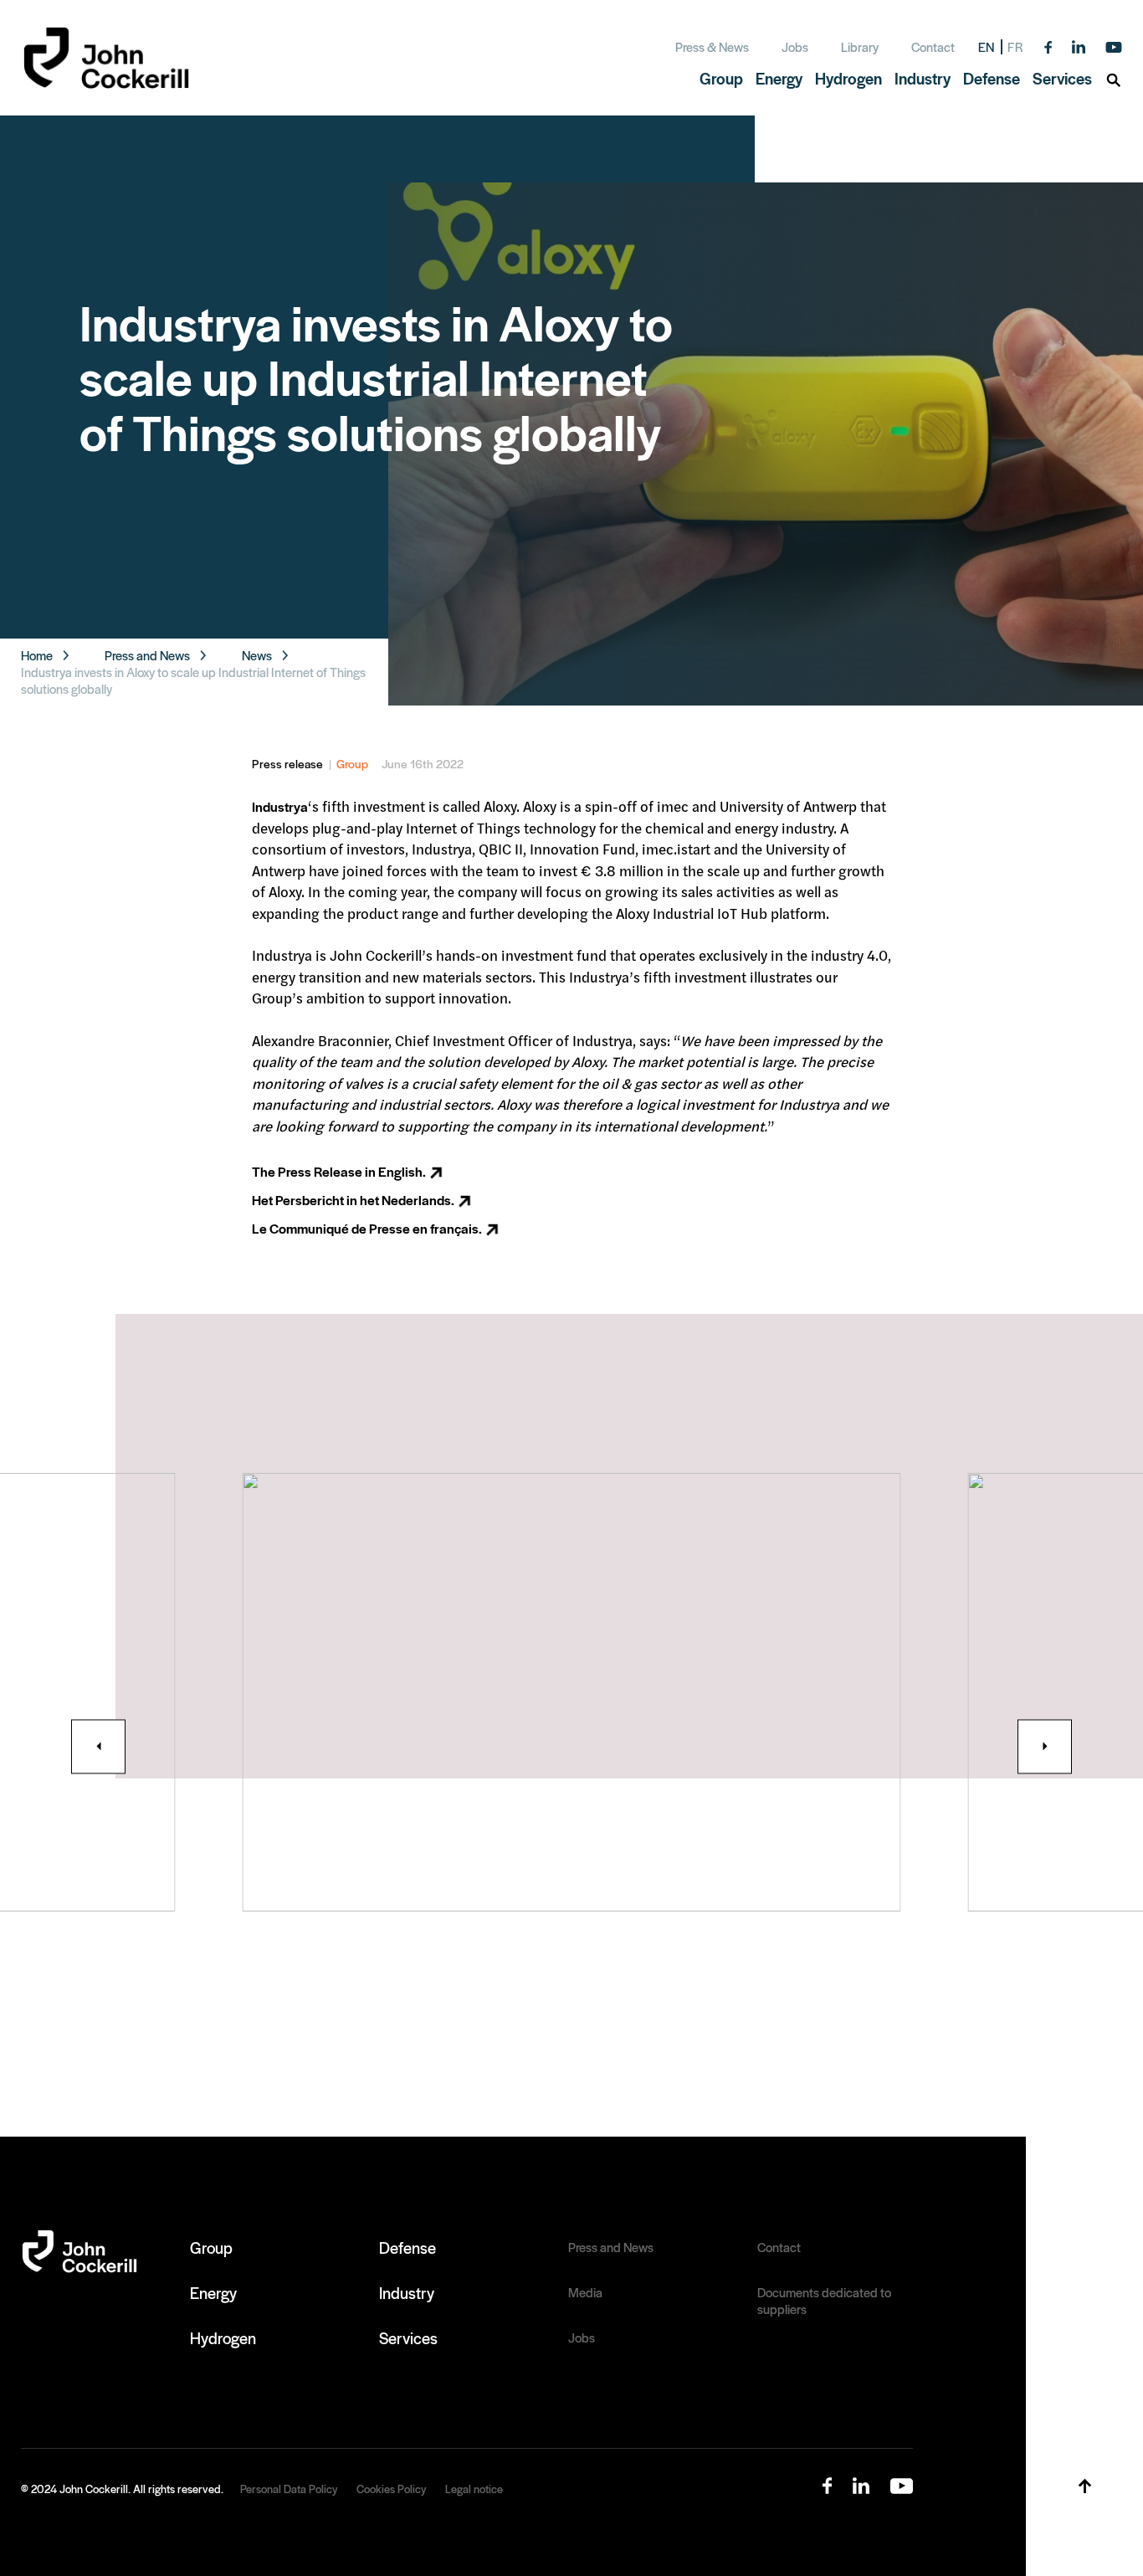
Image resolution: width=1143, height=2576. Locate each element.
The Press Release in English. (339, 1171)
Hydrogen (223, 2337)
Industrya (280, 806)
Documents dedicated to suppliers (824, 2301)
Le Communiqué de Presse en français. (367, 1228)
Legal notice (474, 2489)
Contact (933, 46)
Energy (213, 2292)
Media (585, 2292)
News (257, 655)
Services (408, 2337)
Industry (407, 2292)
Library (860, 46)
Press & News (712, 46)
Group (352, 763)
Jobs (795, 46)
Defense (407, 2247)
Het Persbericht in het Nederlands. (353, 1200)
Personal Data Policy (289, 2489)
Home (37, 655)
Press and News (147, 655)
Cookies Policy (391, 2489)
